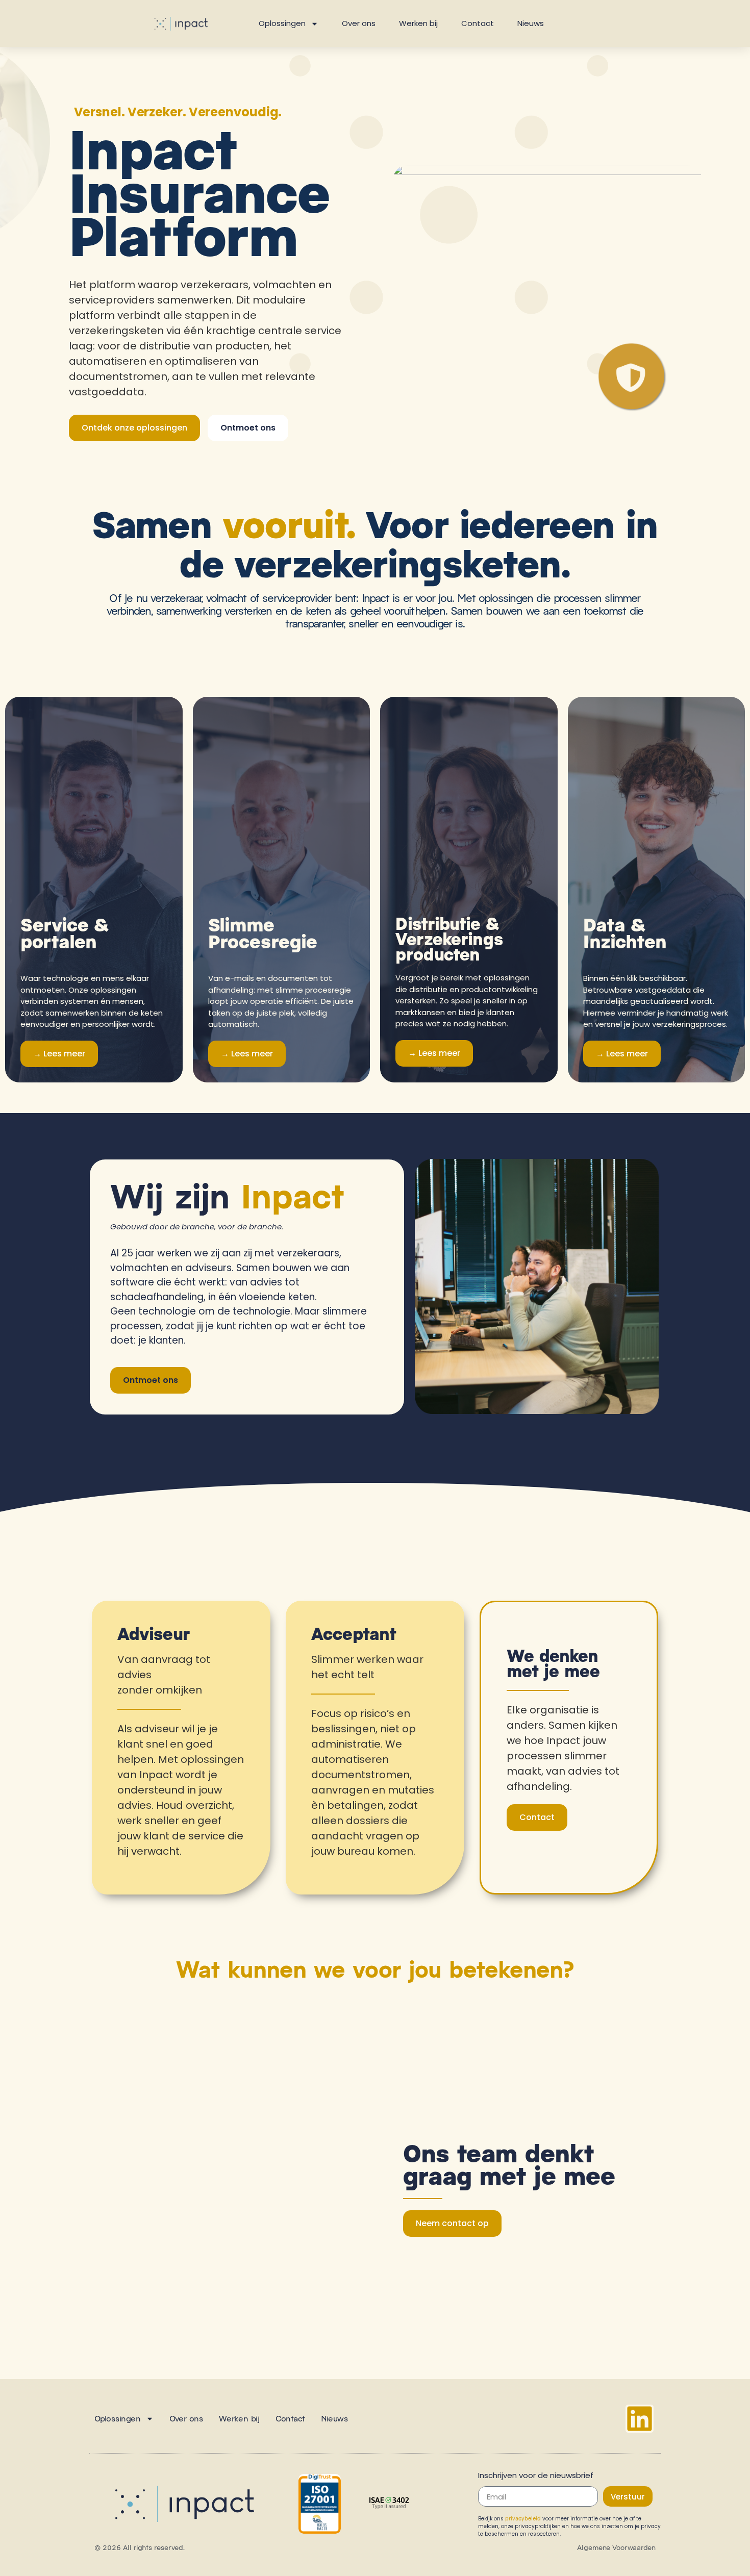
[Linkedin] (640, 2419)
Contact (478, 23)
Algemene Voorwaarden (616, 2547)
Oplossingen (282, 23)
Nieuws (531, 23)
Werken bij (418, 23)
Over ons (359, 23)
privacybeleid (523, 2518)
